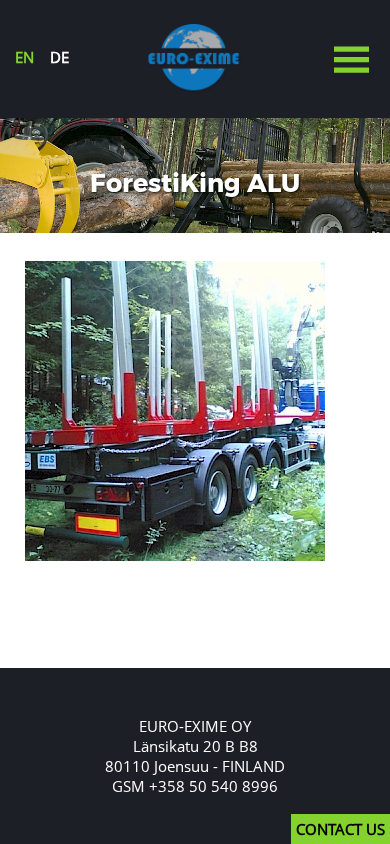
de (59, 57)
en (24, 57)
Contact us (340, 829)
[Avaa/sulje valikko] (351, 62)
